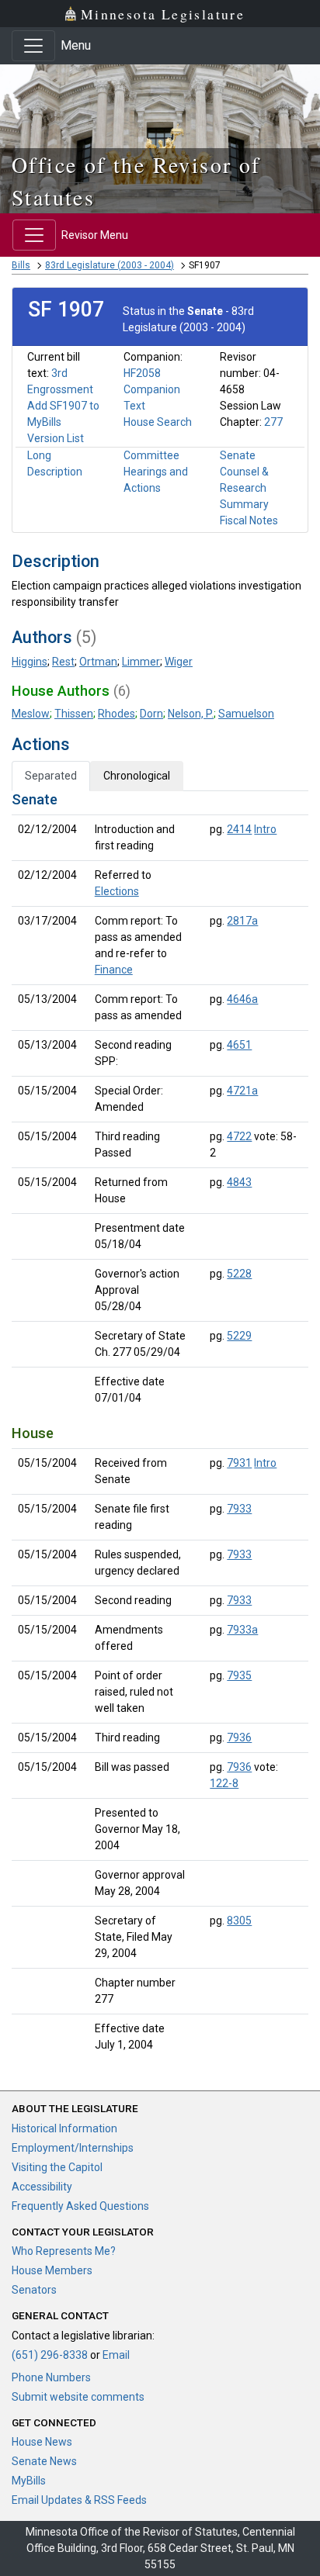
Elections (117, 891)
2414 (239, 829)
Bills (21, 265)
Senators (34, 2290)
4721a (242, 1091)
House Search (158, 422)
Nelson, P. (191, 714)
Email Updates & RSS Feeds (79, 2500)
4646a (242, 999)
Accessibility (42, 2187)
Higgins (30, 662)
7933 (239, 1509)
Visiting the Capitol (57, 2167)
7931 (239, 1463)
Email (116, 2355)
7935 (239, 1675)
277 (273, 422)
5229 (239, 1336)
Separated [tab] (51, 776)
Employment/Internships (73, 2148)
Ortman (98, 662)
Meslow (31, 714)
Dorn (151, 714)
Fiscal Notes (249, 520)
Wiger (179, 662)
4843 (239, 1182)
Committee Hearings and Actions (156, 472)
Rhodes (117, 714)
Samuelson (246, 714)
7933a (242, 1630)
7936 (239, 1738)
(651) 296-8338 (50, 2355)
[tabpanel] (160, 1425)
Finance (114, 970)
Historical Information (64, 2128)
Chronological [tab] (137, 776)
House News (42, 2442)
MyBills (29, 2481)
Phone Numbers (51, 2377)
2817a (242, 921)
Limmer (141, 662)
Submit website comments (78, 2397)
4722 (239, 1136)
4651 (239, 1045)
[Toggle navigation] (33, 46)
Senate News (44, 2461)
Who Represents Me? (64, 2251)
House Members (52, 2270)
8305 (239, 1921)
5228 (239, 1274)
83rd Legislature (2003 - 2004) (110, 265)
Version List (56, 438)
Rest (63, 662)
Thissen (74, 714)
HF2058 (142, 373)
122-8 (224, 1783)
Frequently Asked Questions (80, 2206)
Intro (265, 829)
